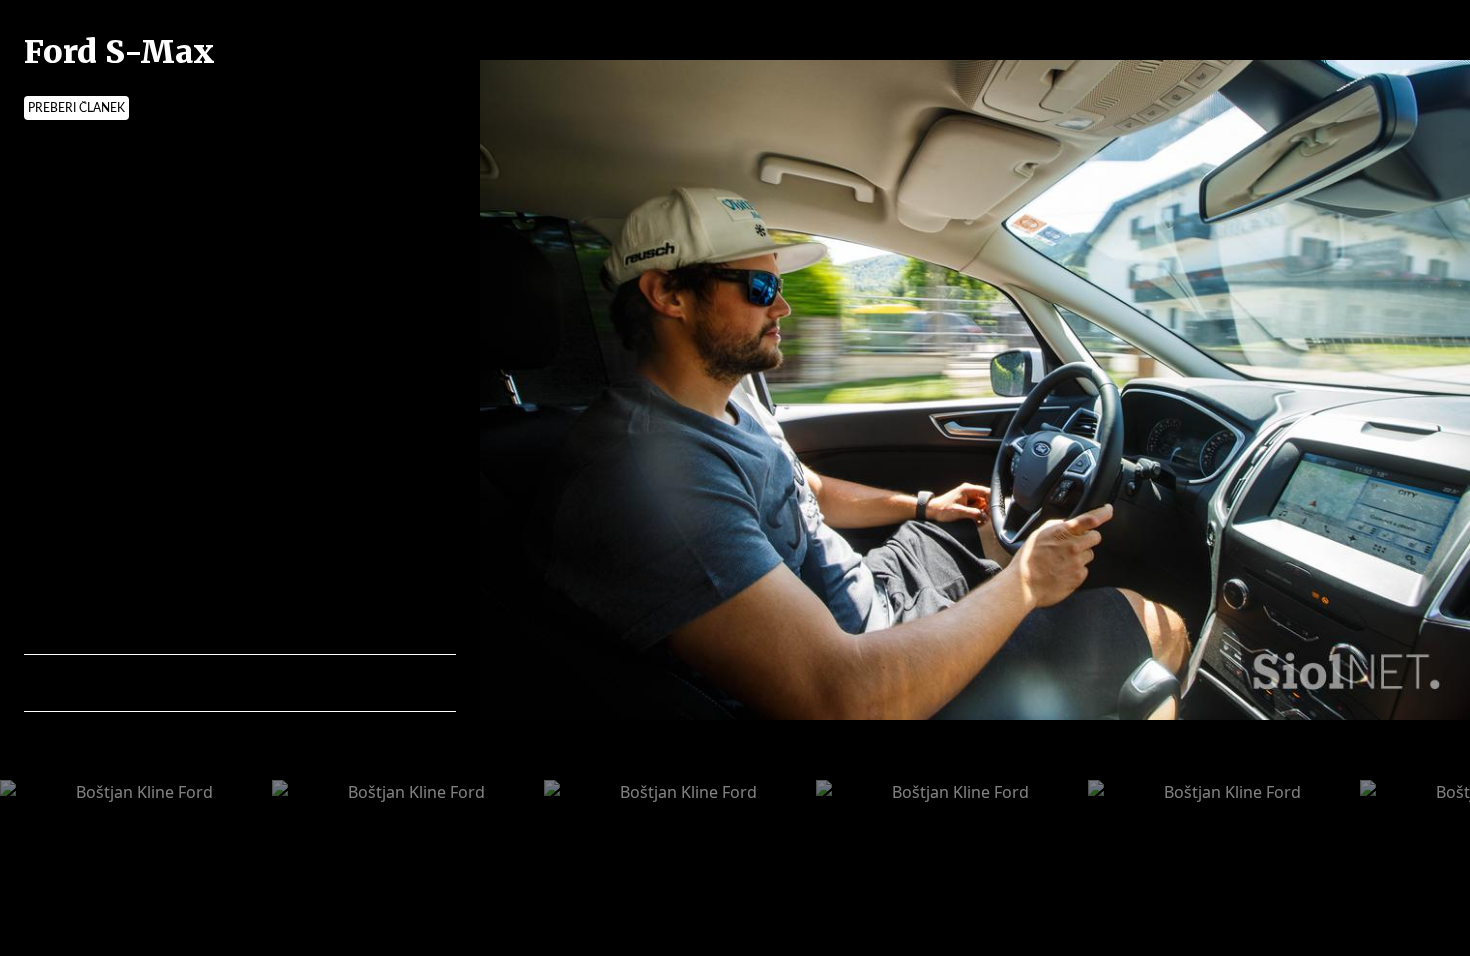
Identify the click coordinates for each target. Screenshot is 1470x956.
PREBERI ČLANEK (76, 108)
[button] (126, 683)
